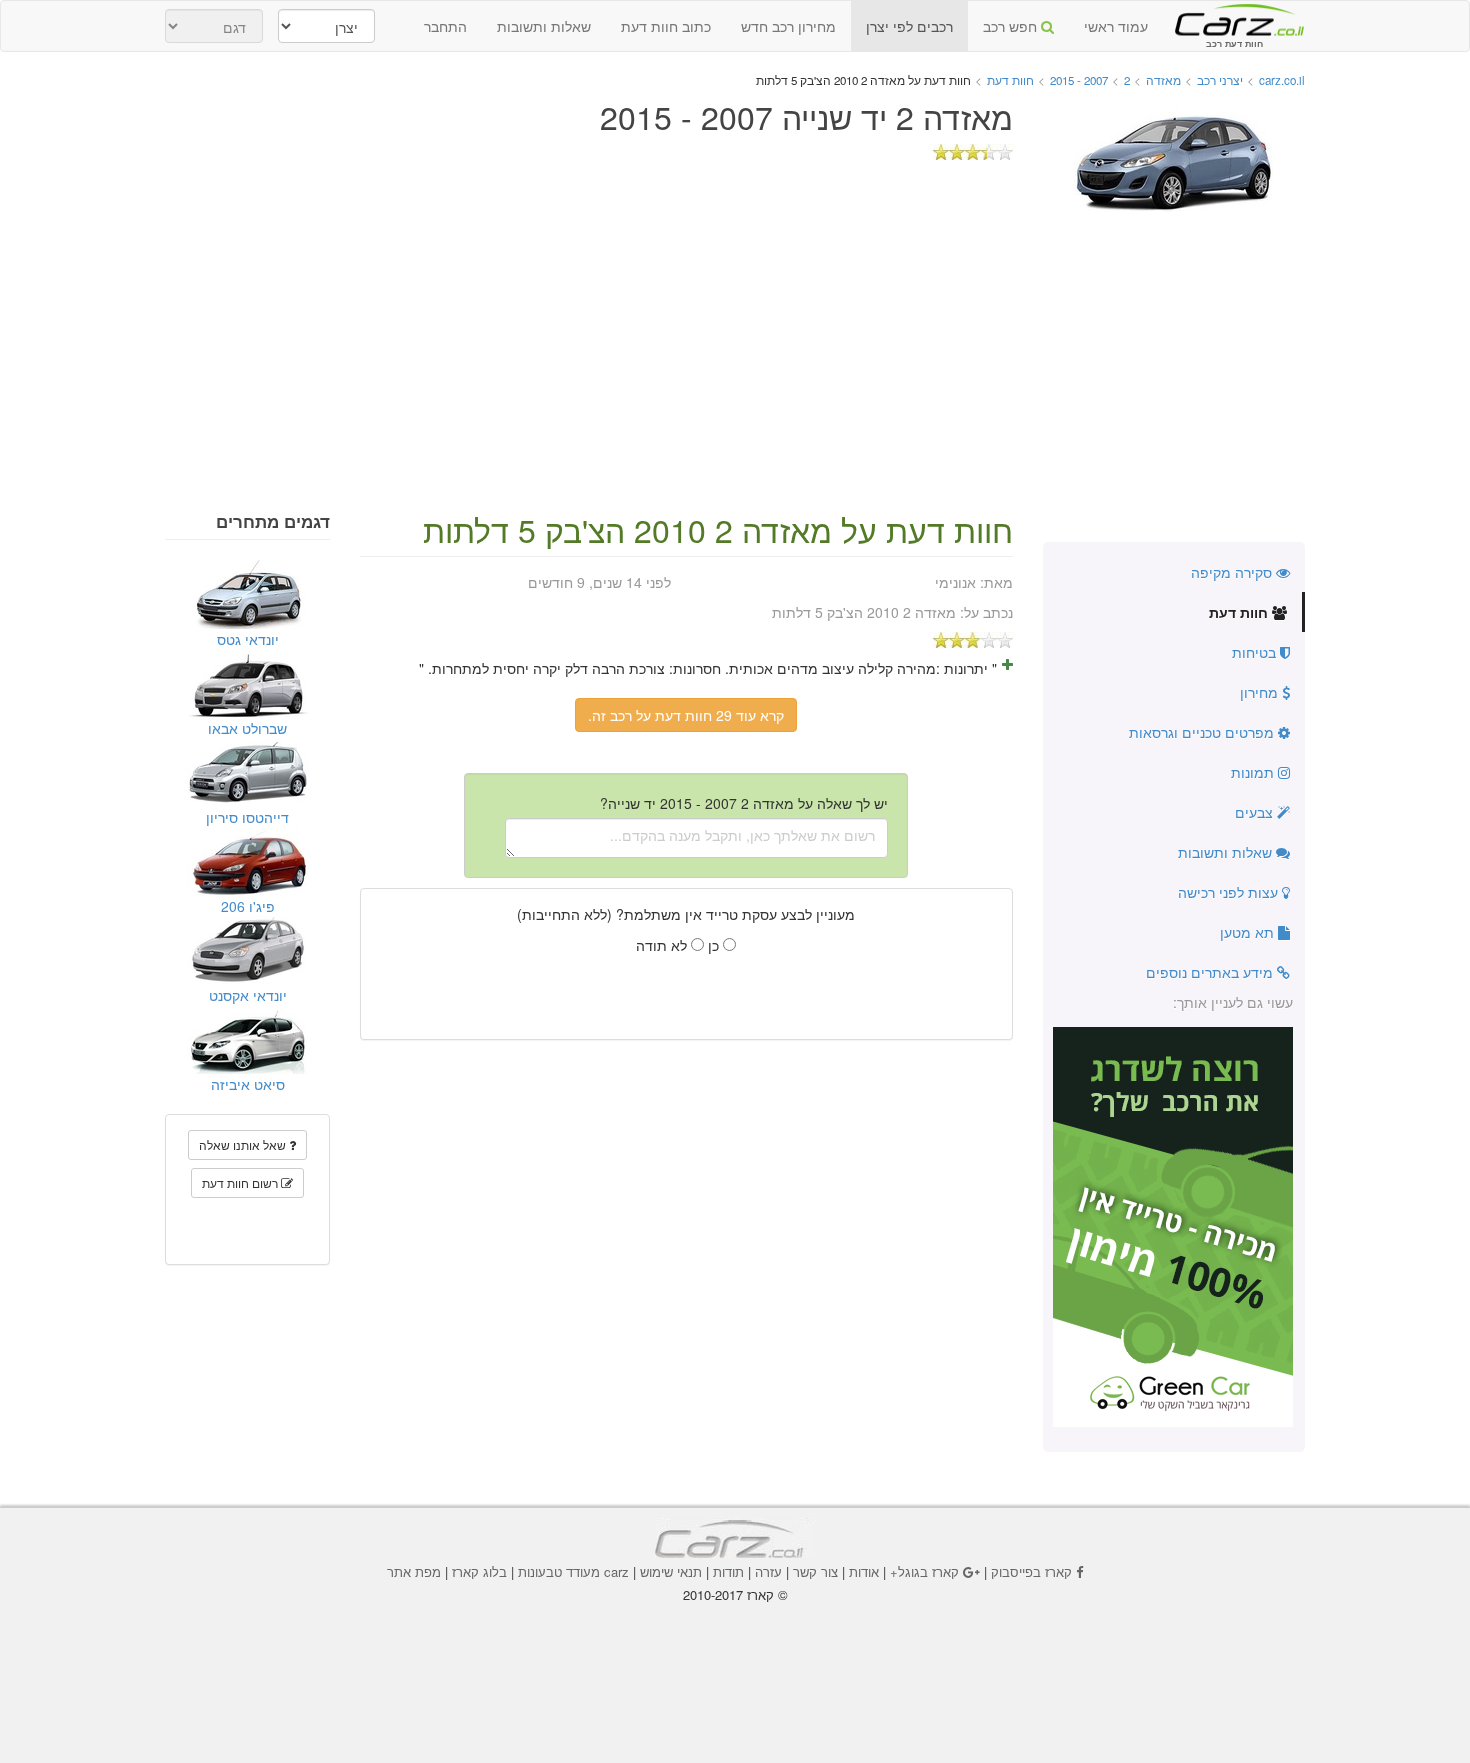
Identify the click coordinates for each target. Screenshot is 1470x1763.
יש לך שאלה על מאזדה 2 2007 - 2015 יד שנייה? (744, 803)
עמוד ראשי (1116, 26)
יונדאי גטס (248, 639)
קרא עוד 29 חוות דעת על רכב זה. (686, 715)
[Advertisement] (735, 362)
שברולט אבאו (247, 728)
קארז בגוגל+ (924, 1571)
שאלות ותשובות (544, 26)
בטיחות (1256, 652)
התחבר (445, 26)
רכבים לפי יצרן (909, 26)
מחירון (1261, 692)
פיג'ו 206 (248, 906)
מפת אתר (414, 1571)
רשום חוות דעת (241, 1182)
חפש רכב (1012, 26)
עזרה (768, 1571)
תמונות (1254, 772)
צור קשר (815, 1571)
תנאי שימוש (671, 1571)
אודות (864, 1571)
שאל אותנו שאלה (244, 1144)
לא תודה (663, 945)
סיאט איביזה (248, 1084)
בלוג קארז (479, 1571)
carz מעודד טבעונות (573, 1571)
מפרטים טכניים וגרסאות (1203, 732)
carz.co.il (1282, 80)
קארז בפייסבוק (1031, 1571)
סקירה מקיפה (1233, 572)
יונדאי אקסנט (248, 995)
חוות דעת (1240, 612)
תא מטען (1249, 932)
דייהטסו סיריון (247, 817)
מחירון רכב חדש (788, 26)
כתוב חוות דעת (666, 26)
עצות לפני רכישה (1230, 892)
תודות (728, 1571)
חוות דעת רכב (1234, 19)
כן (715, 945)
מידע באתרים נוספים (1211, 972)
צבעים (1256, 812)
